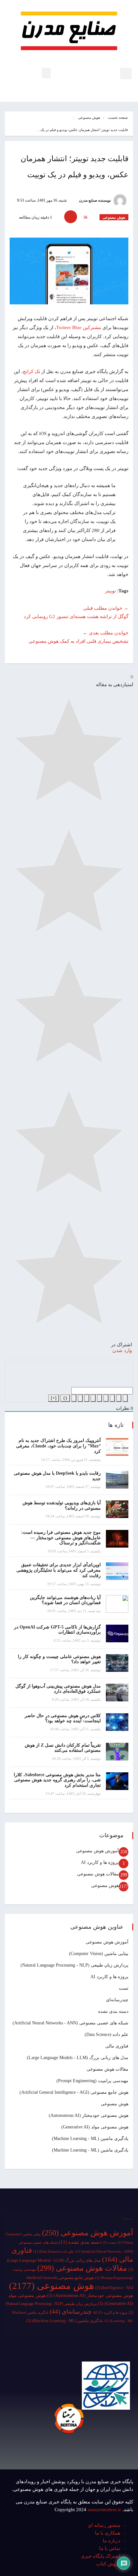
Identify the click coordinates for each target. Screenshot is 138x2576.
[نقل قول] (87, 1398)
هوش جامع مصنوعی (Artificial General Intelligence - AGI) (74, 2092)
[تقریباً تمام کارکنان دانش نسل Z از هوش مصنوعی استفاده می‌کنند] (117, 1752)
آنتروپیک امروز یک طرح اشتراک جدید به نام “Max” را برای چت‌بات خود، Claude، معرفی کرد (58, 1446)
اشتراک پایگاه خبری (101, 2556)
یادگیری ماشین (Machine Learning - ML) (90, 2139)
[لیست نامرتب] (93, 1398)
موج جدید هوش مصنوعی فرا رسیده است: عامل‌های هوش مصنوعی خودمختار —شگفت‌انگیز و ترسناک (61, 1538)
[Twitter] (99, 2456)
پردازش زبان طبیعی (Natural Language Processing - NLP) (74, 1965)
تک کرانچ (31, 371)
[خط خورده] (106, 1398)
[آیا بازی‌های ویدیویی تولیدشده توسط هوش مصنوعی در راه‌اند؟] (117, 1509)
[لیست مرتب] (99, 1398)
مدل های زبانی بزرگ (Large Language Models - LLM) (78, 2058)
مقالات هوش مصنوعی (98, 1874)
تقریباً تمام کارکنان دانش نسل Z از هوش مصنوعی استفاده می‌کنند (63, 1748)
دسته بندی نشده (113, 2011)
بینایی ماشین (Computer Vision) (99, 1954)
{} (65, 1398)
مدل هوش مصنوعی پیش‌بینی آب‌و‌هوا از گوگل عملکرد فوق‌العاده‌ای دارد (58, 1689)
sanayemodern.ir (104, 2510)
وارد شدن (123, 1350)
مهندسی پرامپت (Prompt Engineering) (92, 2081)
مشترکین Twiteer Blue (79, 327)
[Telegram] (103, 2456)
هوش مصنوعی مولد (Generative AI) (95, 2127)
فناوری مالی (117, 2046)
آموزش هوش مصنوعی (97, 1851)
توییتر (110, 591)
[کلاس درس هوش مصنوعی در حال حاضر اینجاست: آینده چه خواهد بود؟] (117, 1722)
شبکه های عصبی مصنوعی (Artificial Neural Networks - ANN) (70, 2023)
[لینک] (74, 1398)
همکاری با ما (108, 2533)
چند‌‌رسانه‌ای (117, 2000)
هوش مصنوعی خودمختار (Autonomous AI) (89, 2115)
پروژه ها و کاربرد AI (100, 1862)
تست (124, 1988)
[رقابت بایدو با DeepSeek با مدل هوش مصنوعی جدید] (117, 1480)
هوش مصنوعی (89, 118)
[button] (126, 74)
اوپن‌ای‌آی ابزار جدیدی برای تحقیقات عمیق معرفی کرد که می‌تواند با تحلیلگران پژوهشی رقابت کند (59, 1570)
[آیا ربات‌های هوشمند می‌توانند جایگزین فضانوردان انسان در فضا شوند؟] (117, 1604)
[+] (54, 1398)
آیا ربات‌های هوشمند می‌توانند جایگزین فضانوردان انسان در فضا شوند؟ (65, 1600)
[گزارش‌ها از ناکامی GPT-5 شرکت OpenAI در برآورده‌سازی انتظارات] (117, 1633)
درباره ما (112, 2541)
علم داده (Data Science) (107, 2035)
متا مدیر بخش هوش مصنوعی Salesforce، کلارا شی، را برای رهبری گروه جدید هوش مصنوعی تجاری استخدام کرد (57, 1780)
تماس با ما (110, 2548)
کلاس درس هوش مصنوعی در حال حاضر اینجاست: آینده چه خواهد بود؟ (63, 1718)
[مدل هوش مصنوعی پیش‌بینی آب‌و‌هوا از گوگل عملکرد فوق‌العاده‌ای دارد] (117, 1693)
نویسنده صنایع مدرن (95, 200)
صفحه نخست (118, 118)
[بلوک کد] (80, 1398)
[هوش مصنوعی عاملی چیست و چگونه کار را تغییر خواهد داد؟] (117, 1663)
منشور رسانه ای (104, 2525)
